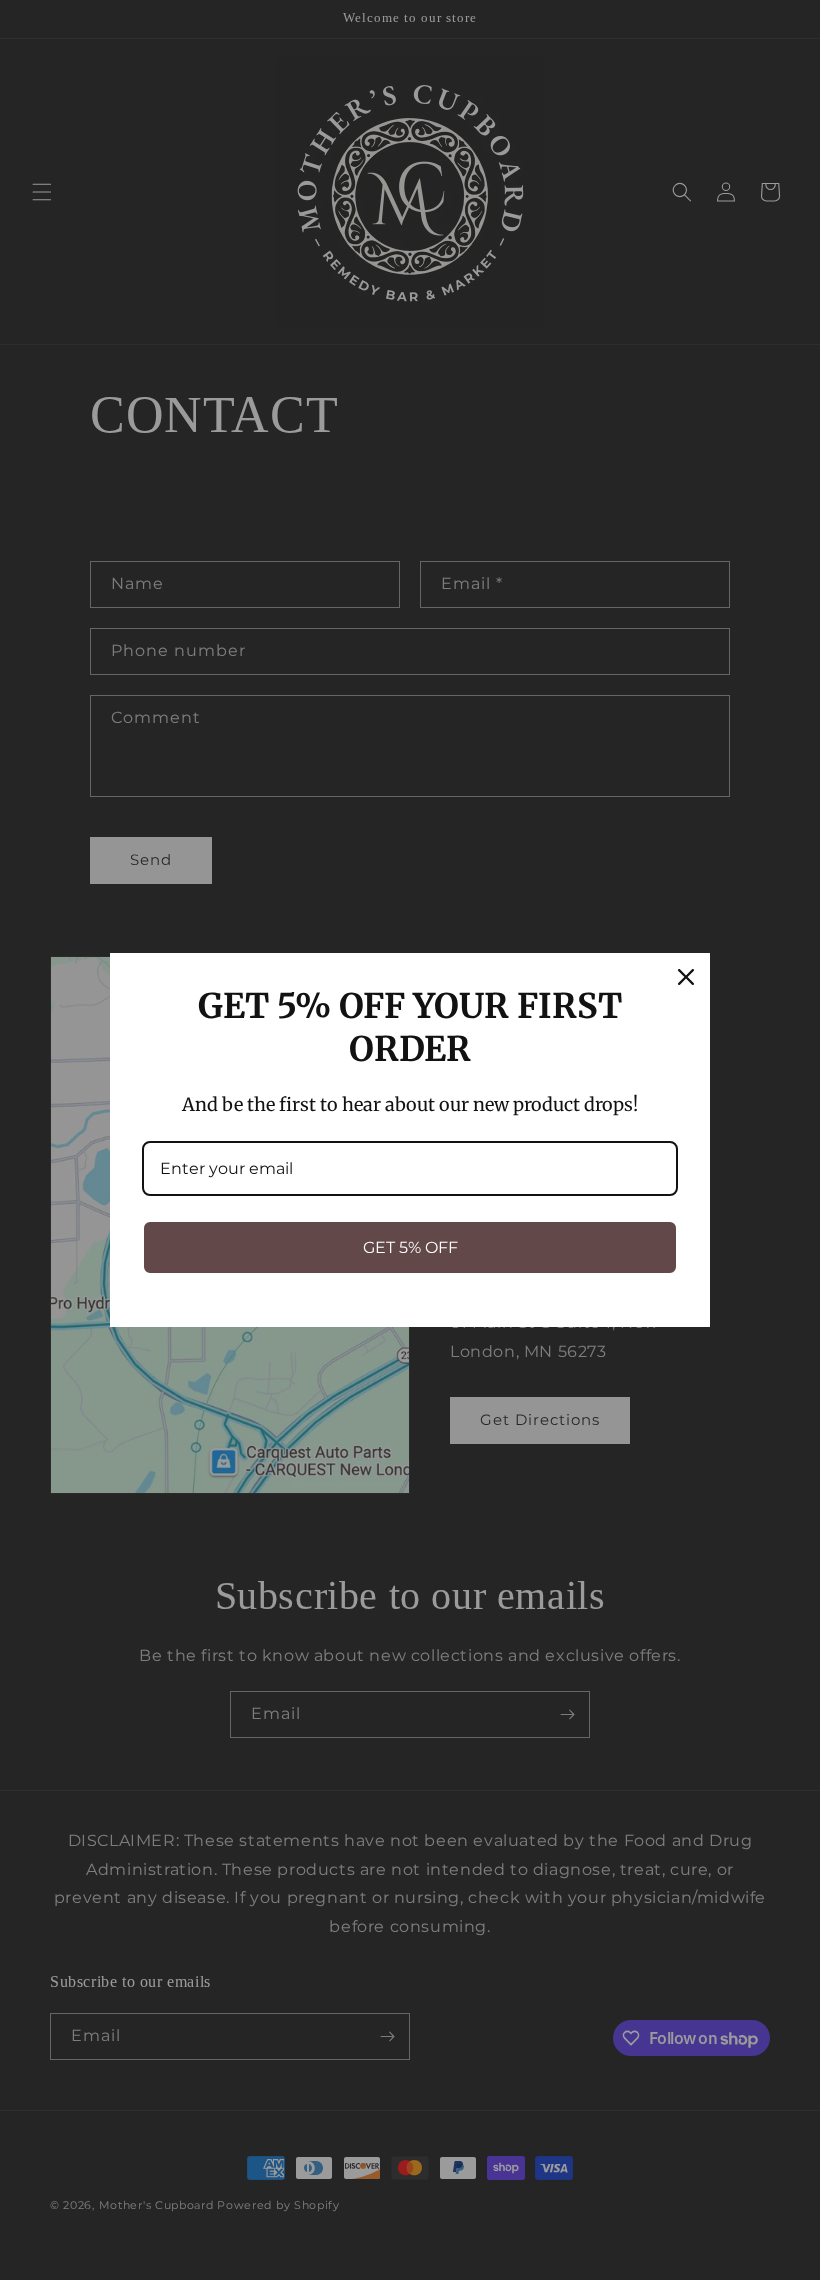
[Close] (686, 977)
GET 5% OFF (410, 1247)
